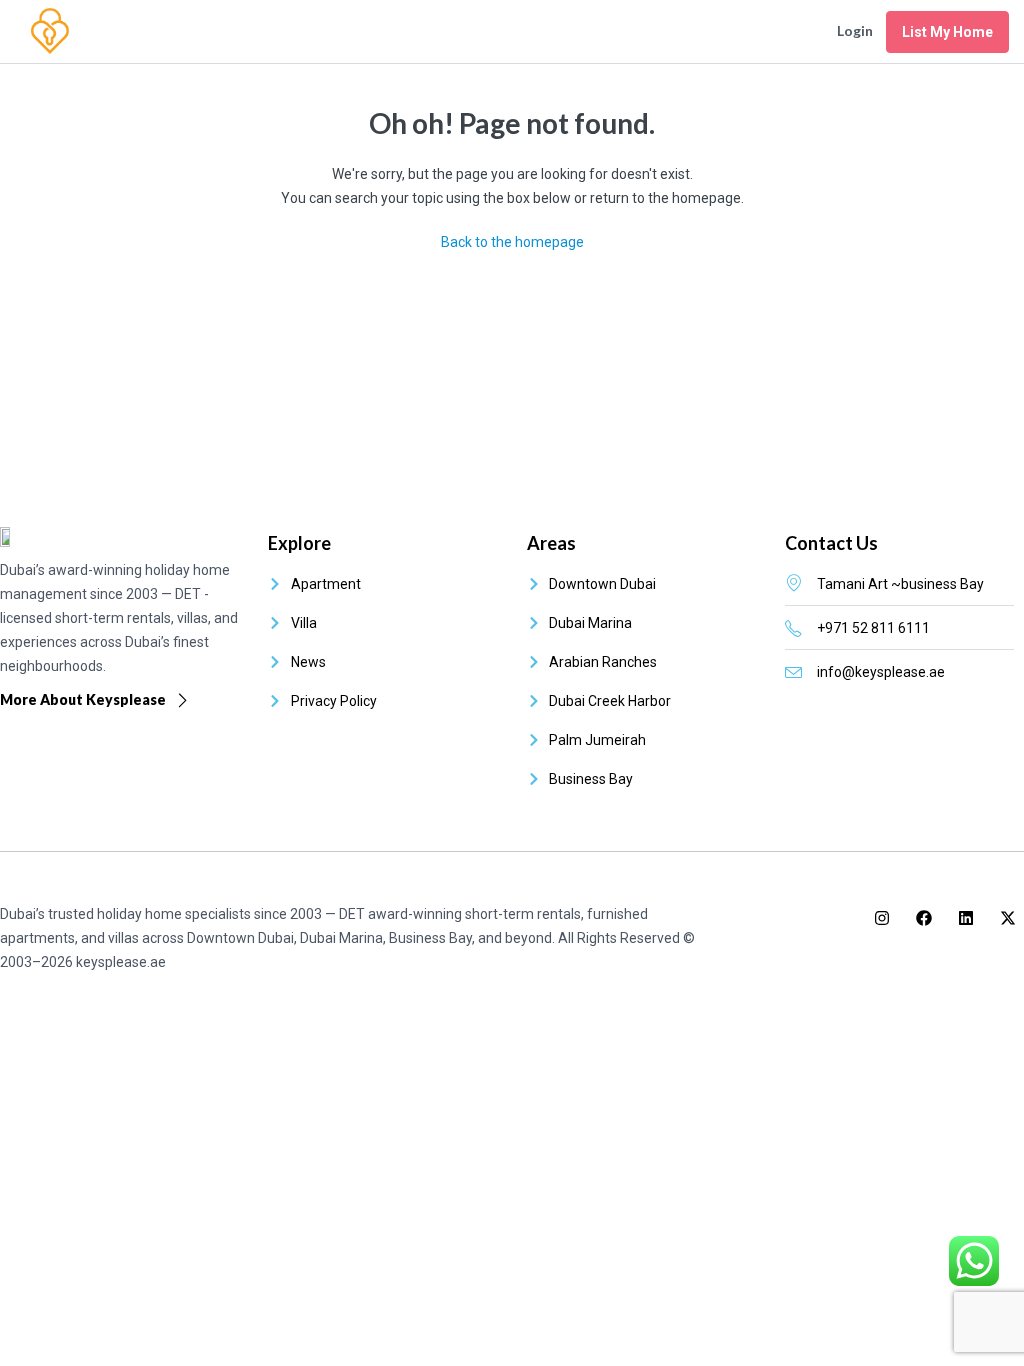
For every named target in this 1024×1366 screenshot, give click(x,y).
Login (855, 30)
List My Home (947, 32)
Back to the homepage (512, 242)
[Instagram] (882, 918)
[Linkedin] (966, 918)
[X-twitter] (1008, 918)
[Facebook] (924, 918)
